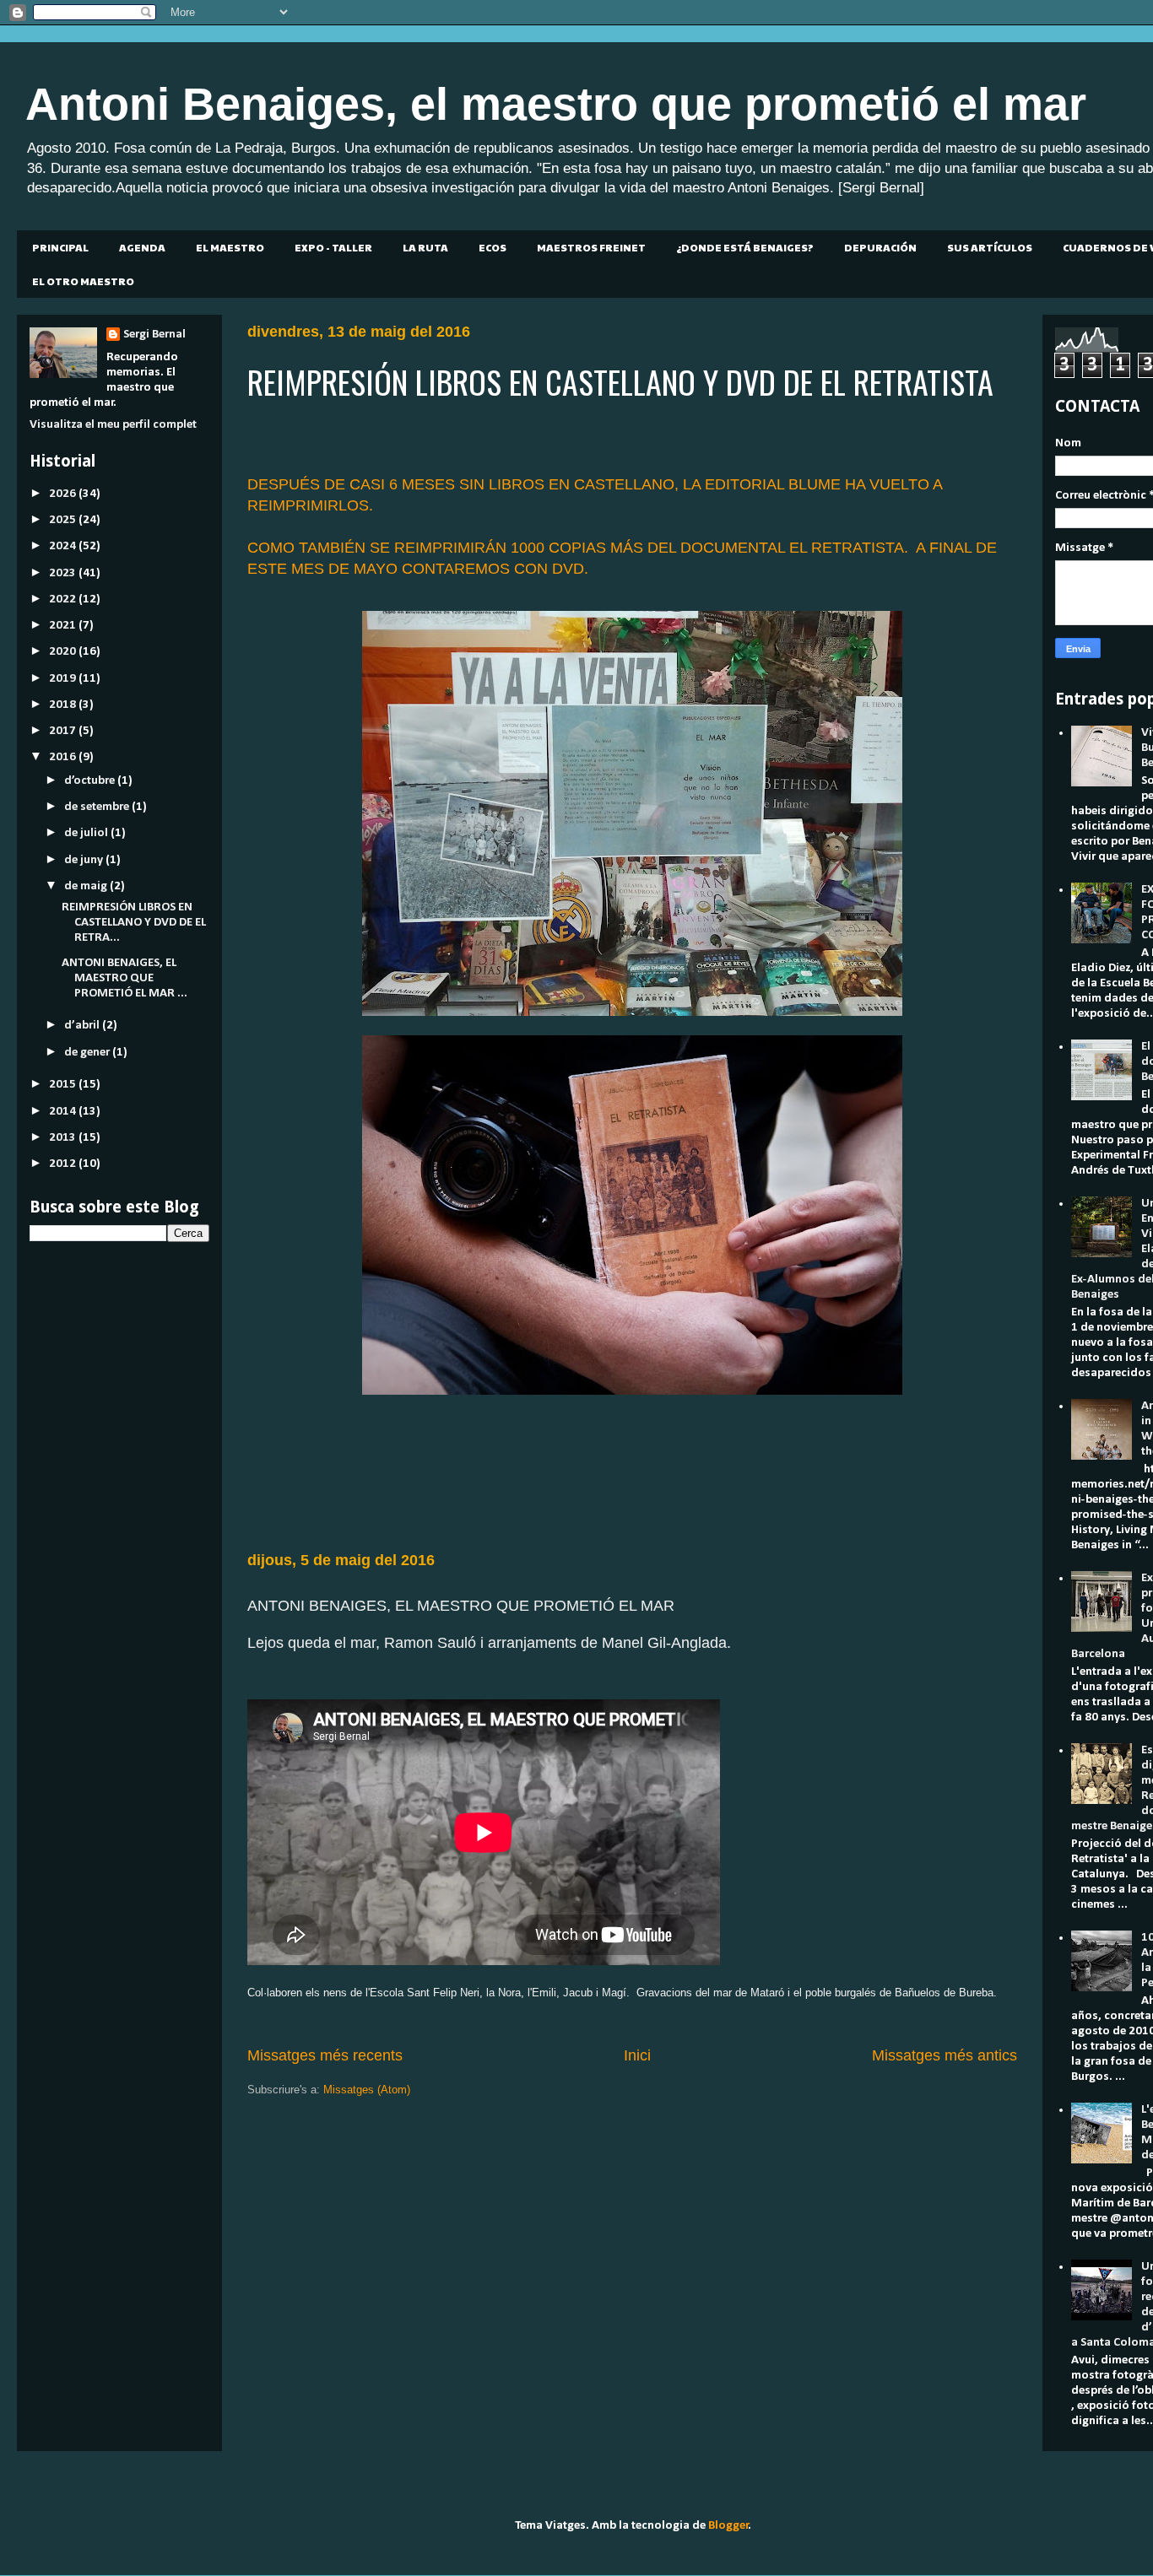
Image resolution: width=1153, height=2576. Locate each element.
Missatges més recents (325, 2055)
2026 (64, 494)
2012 (64, 1164)
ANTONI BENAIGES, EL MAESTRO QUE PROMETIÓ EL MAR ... (125, 978)
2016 (64, 757)
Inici (637, 2055)
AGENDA (142, 247)
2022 (64, 599)
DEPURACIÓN (880, 247)
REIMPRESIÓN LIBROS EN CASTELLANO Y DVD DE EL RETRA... (134, 923)
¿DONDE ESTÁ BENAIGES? (745, 247)
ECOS (493, 247)
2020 (64, 652)
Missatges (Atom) (367, 2090)
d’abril (83, 1026)
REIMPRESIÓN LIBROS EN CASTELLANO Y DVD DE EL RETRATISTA (620, 381)
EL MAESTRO (230, 247)
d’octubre (91, 781)
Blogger (728, 2526)
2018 (64, 705)
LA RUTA (425, 247)
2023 (64, 573)
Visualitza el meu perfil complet (113, 425)
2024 (64, 546)
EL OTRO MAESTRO (83, 281)
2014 (64, 1112)
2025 (64, 520)
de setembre (98, 807)
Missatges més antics (945, 2055)
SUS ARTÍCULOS (990, 247)
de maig (87, 886)
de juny (85, 860)
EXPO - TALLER (333, 247)
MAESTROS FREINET (591, 247)
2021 (64, 626)
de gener (88, 1053)
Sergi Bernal (154, 335)
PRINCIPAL (60, 247)
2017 (64, 731)
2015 (64, 1085)
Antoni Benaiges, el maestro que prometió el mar (556, 104)
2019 (64, 679)
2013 (64, 1138)
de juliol (87, 833)
